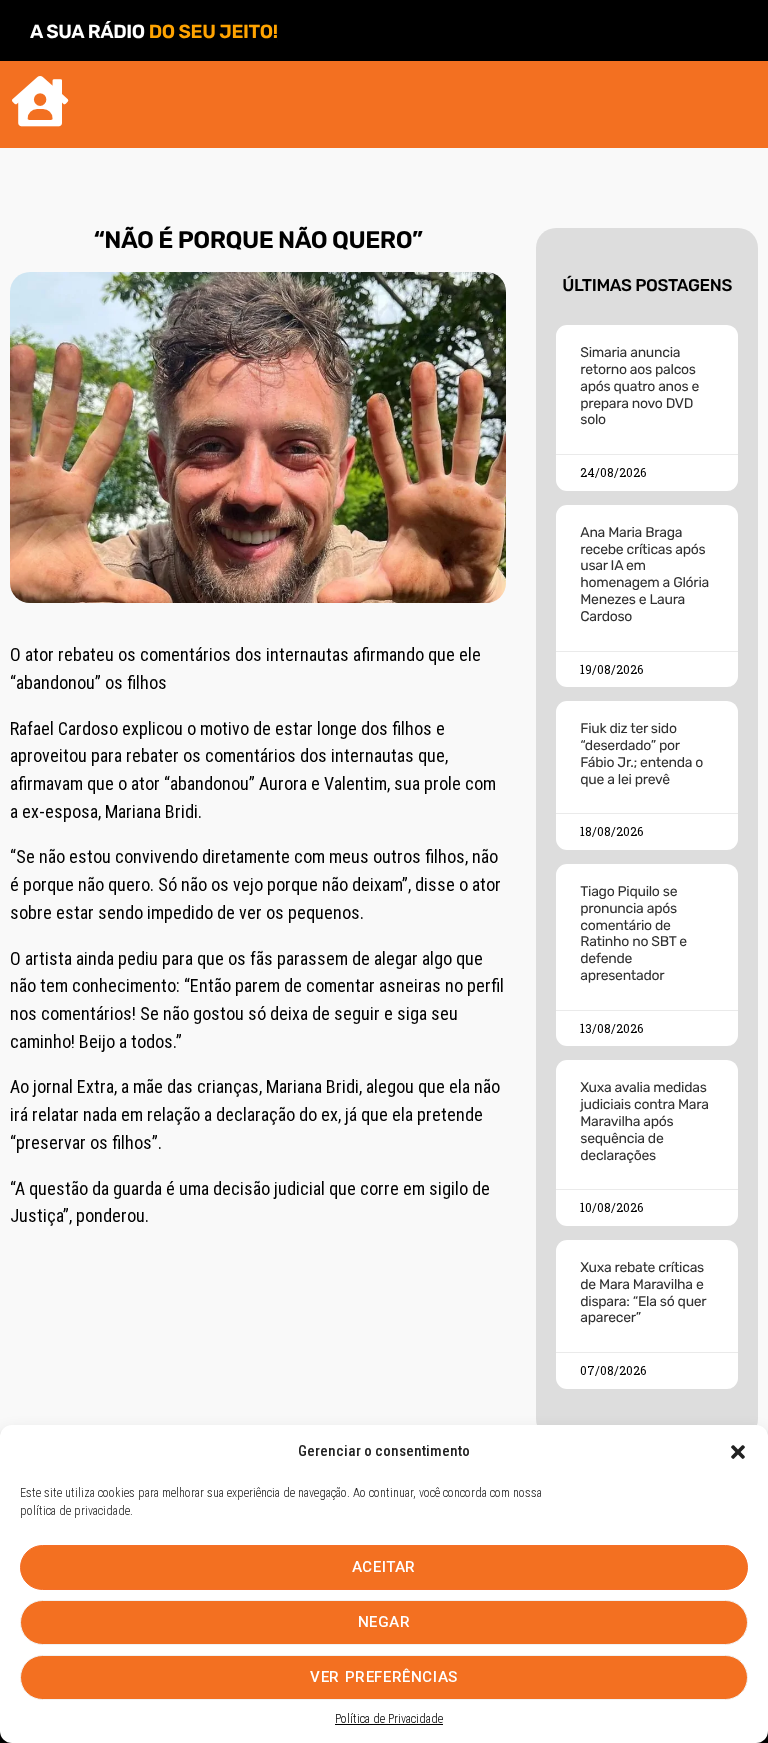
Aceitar (384, 1567)
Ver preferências (384, 1677)
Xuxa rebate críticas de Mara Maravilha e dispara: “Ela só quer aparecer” (643, 1292)
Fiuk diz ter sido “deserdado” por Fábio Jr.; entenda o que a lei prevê (641, 753)
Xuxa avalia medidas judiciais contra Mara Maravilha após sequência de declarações (644, 1121)
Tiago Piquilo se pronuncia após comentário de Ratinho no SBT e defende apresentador (633, 933)
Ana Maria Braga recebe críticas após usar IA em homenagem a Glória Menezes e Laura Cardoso (644, 574)
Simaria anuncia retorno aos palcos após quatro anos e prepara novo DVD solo (639, 386)
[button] (738, 1452)
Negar (384, 1622)
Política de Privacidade (389, 1719)
